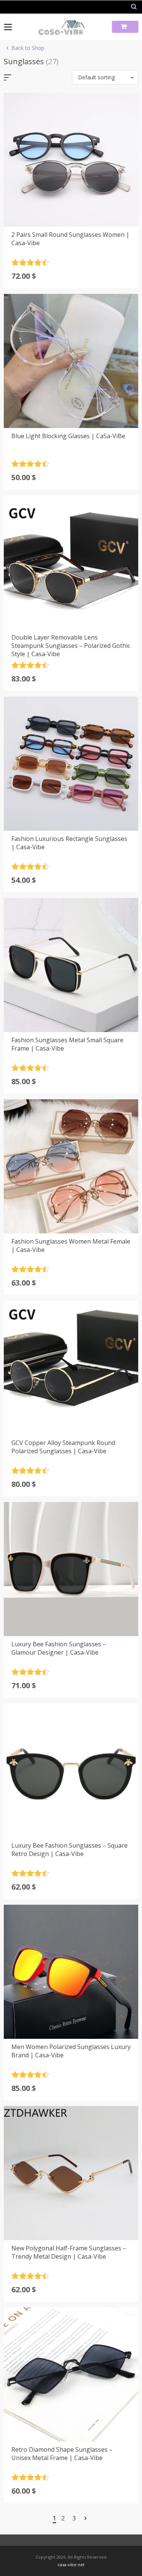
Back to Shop (28, 48)
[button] (105, 77)
